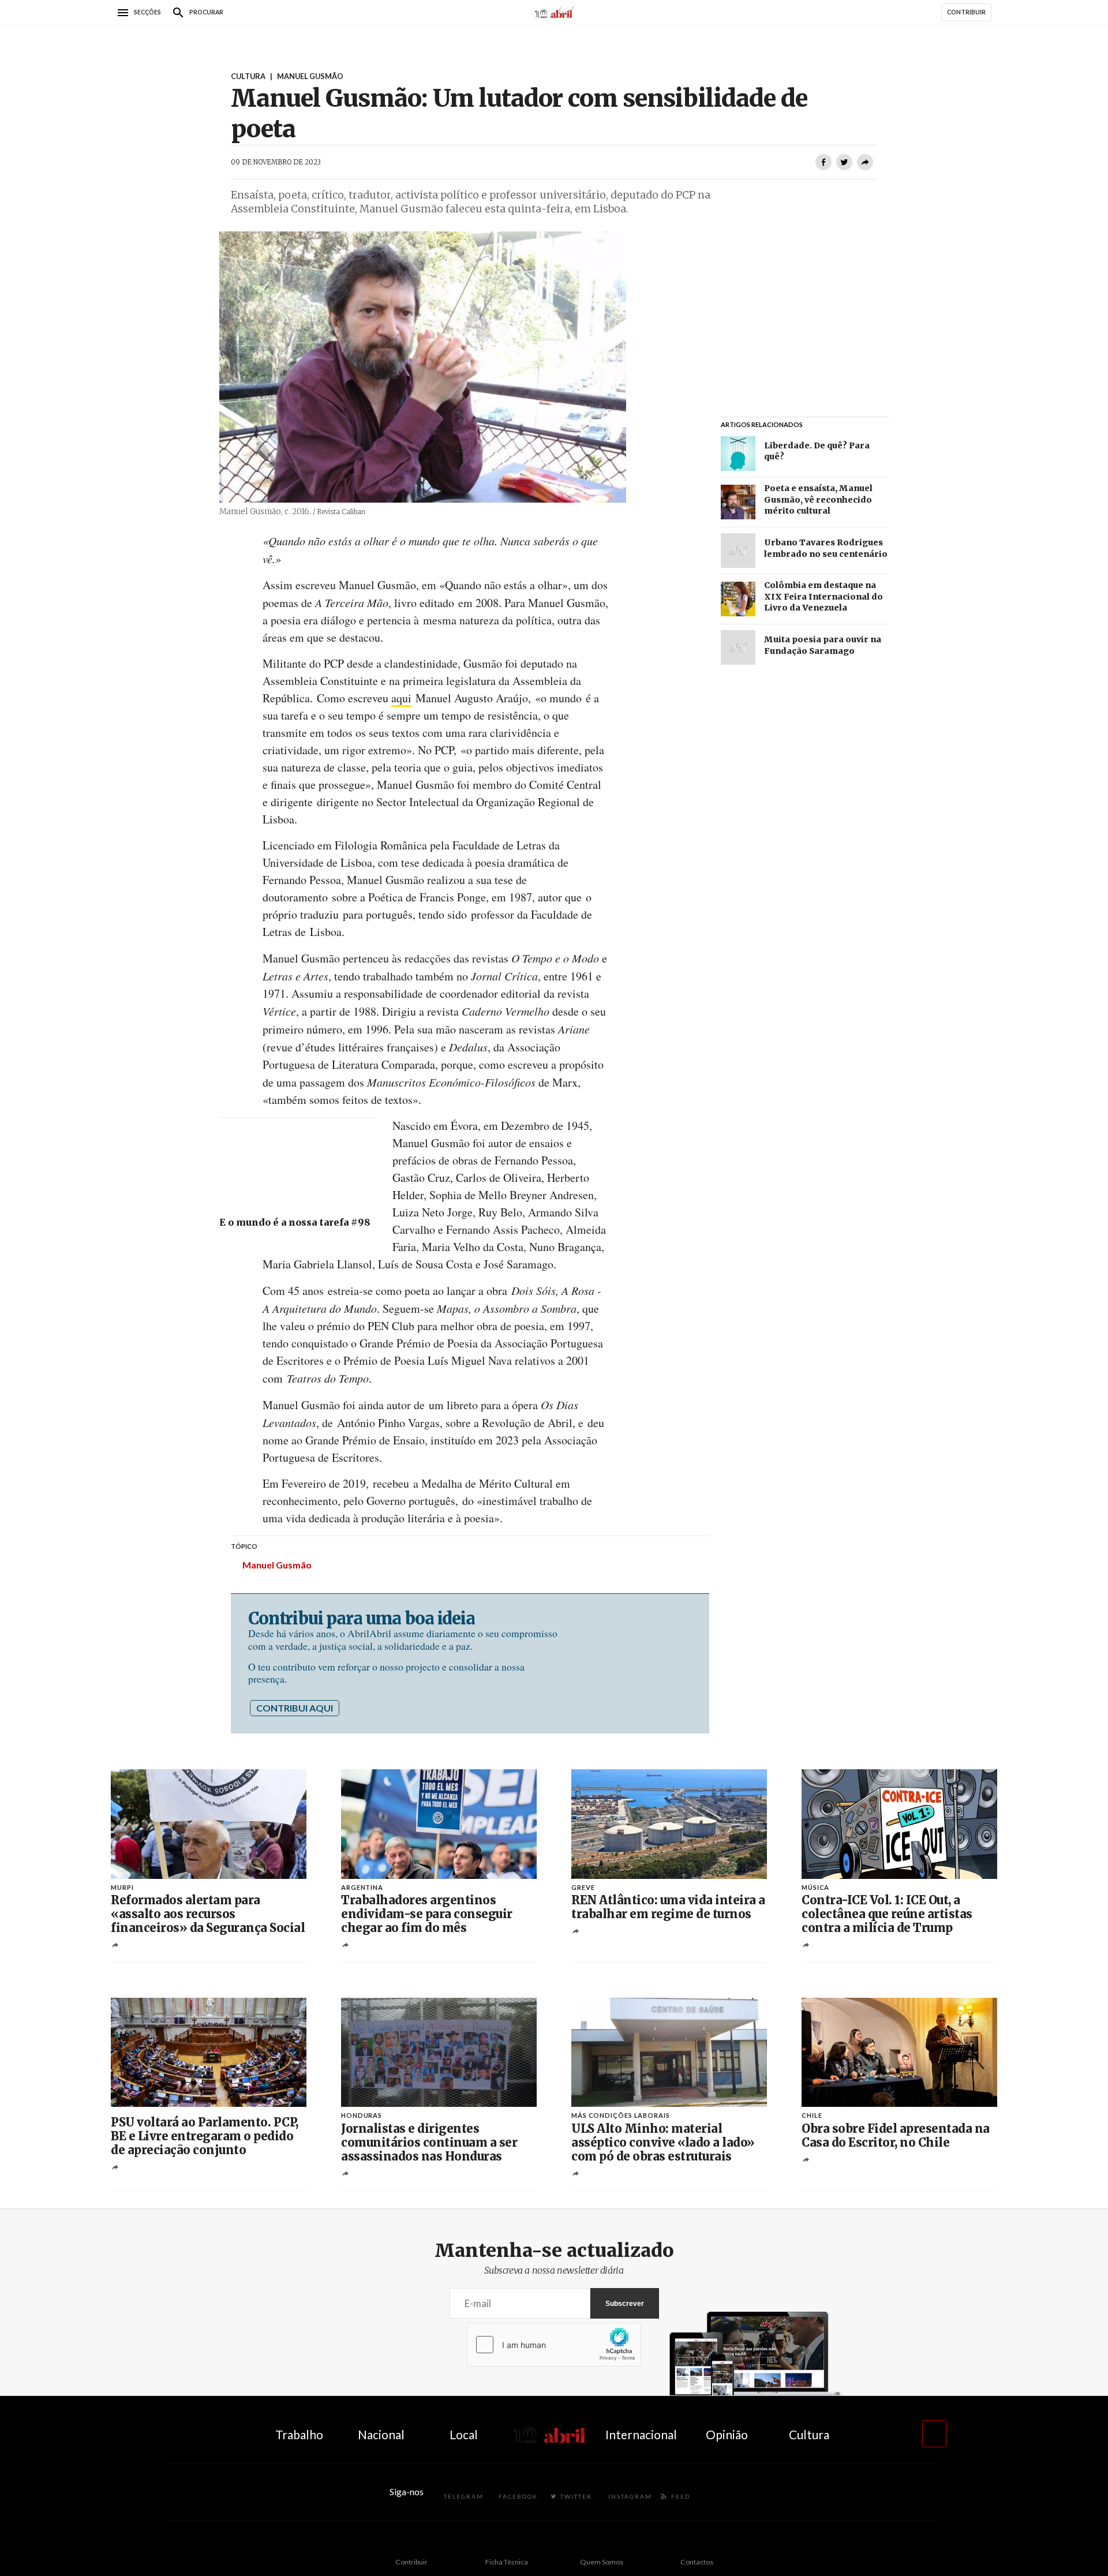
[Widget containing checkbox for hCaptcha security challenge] (554, 2345)
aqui (401, 698)
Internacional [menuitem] (641, 2434)
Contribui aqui (295, 1708)
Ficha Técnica (507, 2562)
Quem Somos (602, 2562)
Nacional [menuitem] (381, 2434)
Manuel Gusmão (277, 1565)
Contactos (697, 2562)
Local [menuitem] (464, 2434)
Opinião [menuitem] (727, 2434)
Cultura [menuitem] (809, 2434)
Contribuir (411, 2562)
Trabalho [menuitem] (299, 2434)
